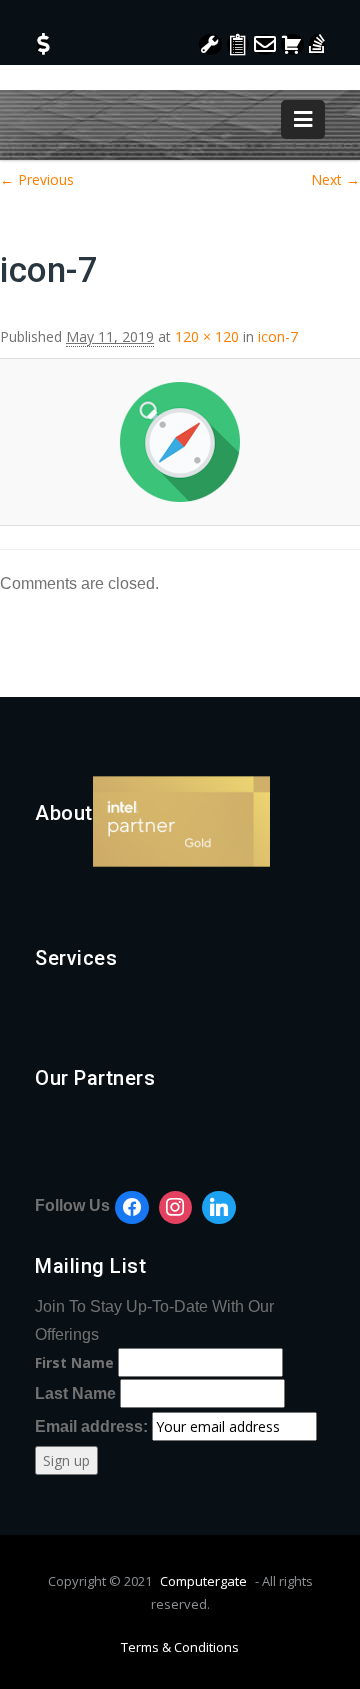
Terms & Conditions (180, 1647)
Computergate (203, 1581)
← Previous (37, 179)
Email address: (93, 1426)
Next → (335, 179)
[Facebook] (132, 1208)
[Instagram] (176, 1208)
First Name (74, 1362)
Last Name (75, 1393)
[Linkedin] (219, 1208)
